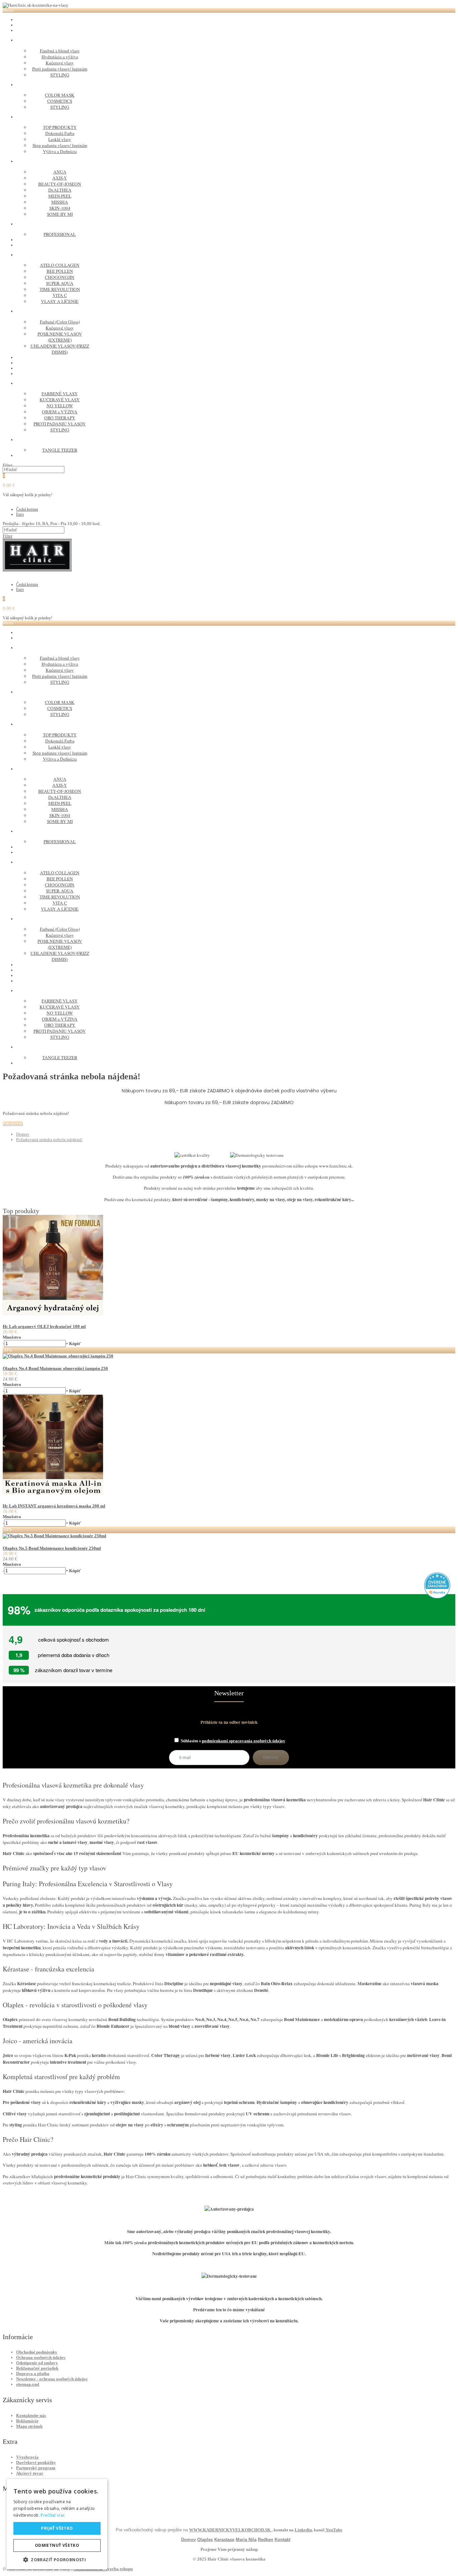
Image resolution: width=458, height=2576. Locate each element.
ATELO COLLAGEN (60, 265)
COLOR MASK (60, 95)
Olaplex (205, 2540)
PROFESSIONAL (60, 234)
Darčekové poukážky (36, 2462)
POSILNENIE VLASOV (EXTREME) (60, 337)
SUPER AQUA (60, 283)
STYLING (60, 75)
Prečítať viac (53, 2515)
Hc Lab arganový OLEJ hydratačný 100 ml (44, 1326)
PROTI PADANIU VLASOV (60, 424)
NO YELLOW (60, 406)
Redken (266, 2540)
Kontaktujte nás (31, 2415)
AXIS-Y (60, 178)
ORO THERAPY (60, 418)
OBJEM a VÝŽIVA (60, 412)
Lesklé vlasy (60, 139)
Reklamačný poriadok (37, 2368)
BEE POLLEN (60, 271)
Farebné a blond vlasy (60, 51)
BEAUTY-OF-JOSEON (60, 184)
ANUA (60, 172)
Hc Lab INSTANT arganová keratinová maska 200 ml (54, 1506)
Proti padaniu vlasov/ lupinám (60, 69)
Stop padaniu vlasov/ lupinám (60, 145)
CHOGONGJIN (60, 277)
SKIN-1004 (60, 208)
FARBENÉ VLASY (60, 394)
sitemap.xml (28, 2384)
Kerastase (224, 2540)
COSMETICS (60, 101)
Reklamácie (27, 2421)
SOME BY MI (60, 214)
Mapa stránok (29, 2426)
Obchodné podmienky (37, 2352)
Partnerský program (36, 2468)
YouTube (333, 2530)
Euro (20, 514)
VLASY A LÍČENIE (60, 301)
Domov (23, 1134)
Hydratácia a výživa (60, 57)
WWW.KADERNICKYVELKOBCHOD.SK (230, 2530)
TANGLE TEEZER (60, 450)
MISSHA (60, 202)
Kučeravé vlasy (60, 63)
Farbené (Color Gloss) (60, 322)
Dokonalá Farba (60, 133)
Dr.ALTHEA (60, 190)
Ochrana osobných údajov (41, 2357)
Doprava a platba (33, 2374)
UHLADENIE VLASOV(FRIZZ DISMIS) (60, 349)
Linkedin (303, 2530)
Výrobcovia (27, 2457)
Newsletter (229, 1693)
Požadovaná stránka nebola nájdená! (49, 1140)
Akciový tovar (30, 2473)
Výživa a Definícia (60, 151)
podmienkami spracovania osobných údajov (244, 1741)
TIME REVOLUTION (60, 289)
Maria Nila (246, 2540)
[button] (57, 2559)
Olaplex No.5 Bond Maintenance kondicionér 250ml (52, 1548)
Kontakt (282, 2540)
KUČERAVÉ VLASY (60, 400)
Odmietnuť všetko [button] (57, 2545)
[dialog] (57, 2524)
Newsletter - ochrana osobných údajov (52, 2379)
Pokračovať (13, 1124)
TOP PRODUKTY (60, 127)
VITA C (60, 295)
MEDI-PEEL (60, 196)
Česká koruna (27, 509)
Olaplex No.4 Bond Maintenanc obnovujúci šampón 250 (55, 1368)
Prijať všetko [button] (57, 2528)
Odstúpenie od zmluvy (37, 2363)
